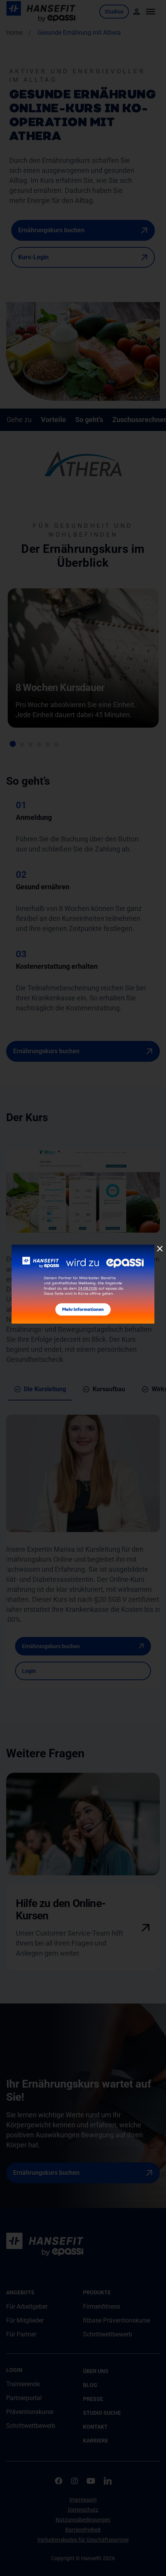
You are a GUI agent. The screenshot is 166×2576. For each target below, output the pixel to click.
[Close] (160, 1249)
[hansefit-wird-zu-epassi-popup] (83, 1247)
